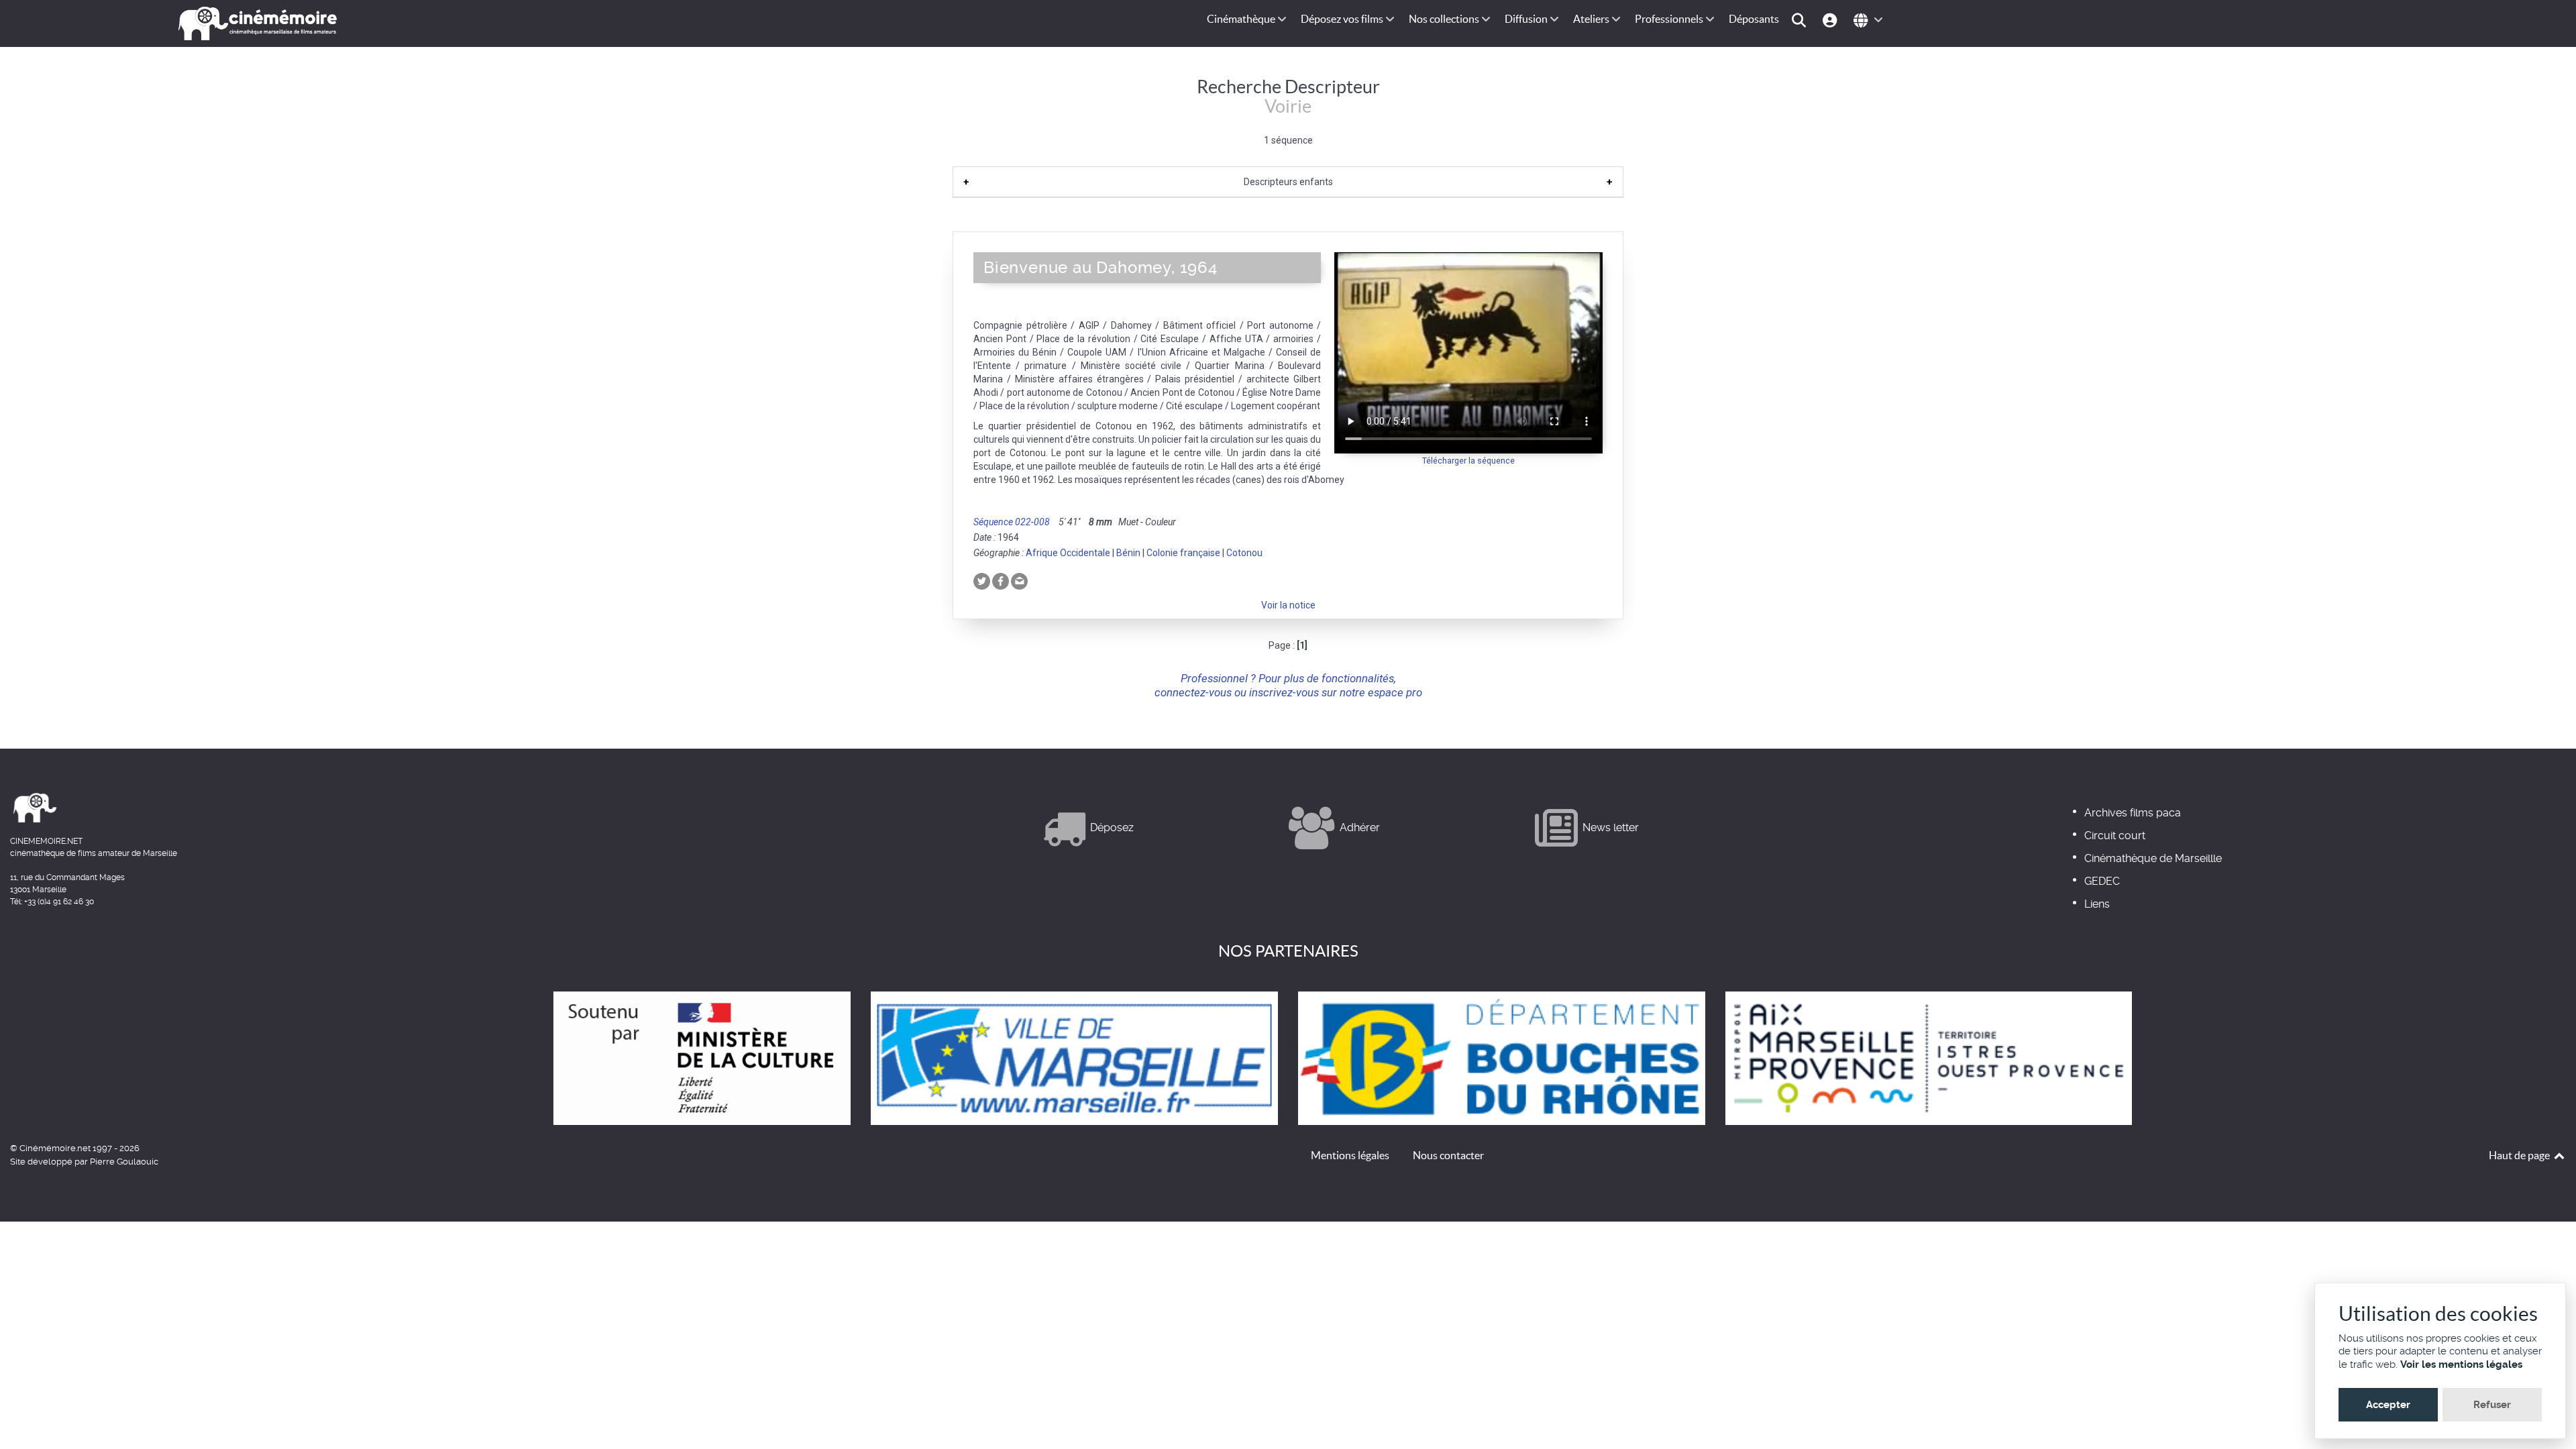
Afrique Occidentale (1068, 553)
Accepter (2388, 1405)
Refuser (2492, 1405)
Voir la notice (1288, 605)
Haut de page (2520, 1155)
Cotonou (1244, 553)
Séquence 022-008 (1012, 522)
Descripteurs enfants (1288, 182)
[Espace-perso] (1832, 19)
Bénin (1128, 553)
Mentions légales (1350, 1155)
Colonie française (1183, 553)
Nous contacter (1448, 1155)
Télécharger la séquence (1468, 461)
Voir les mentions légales (2461, 1364)
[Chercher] (1801, 19)
